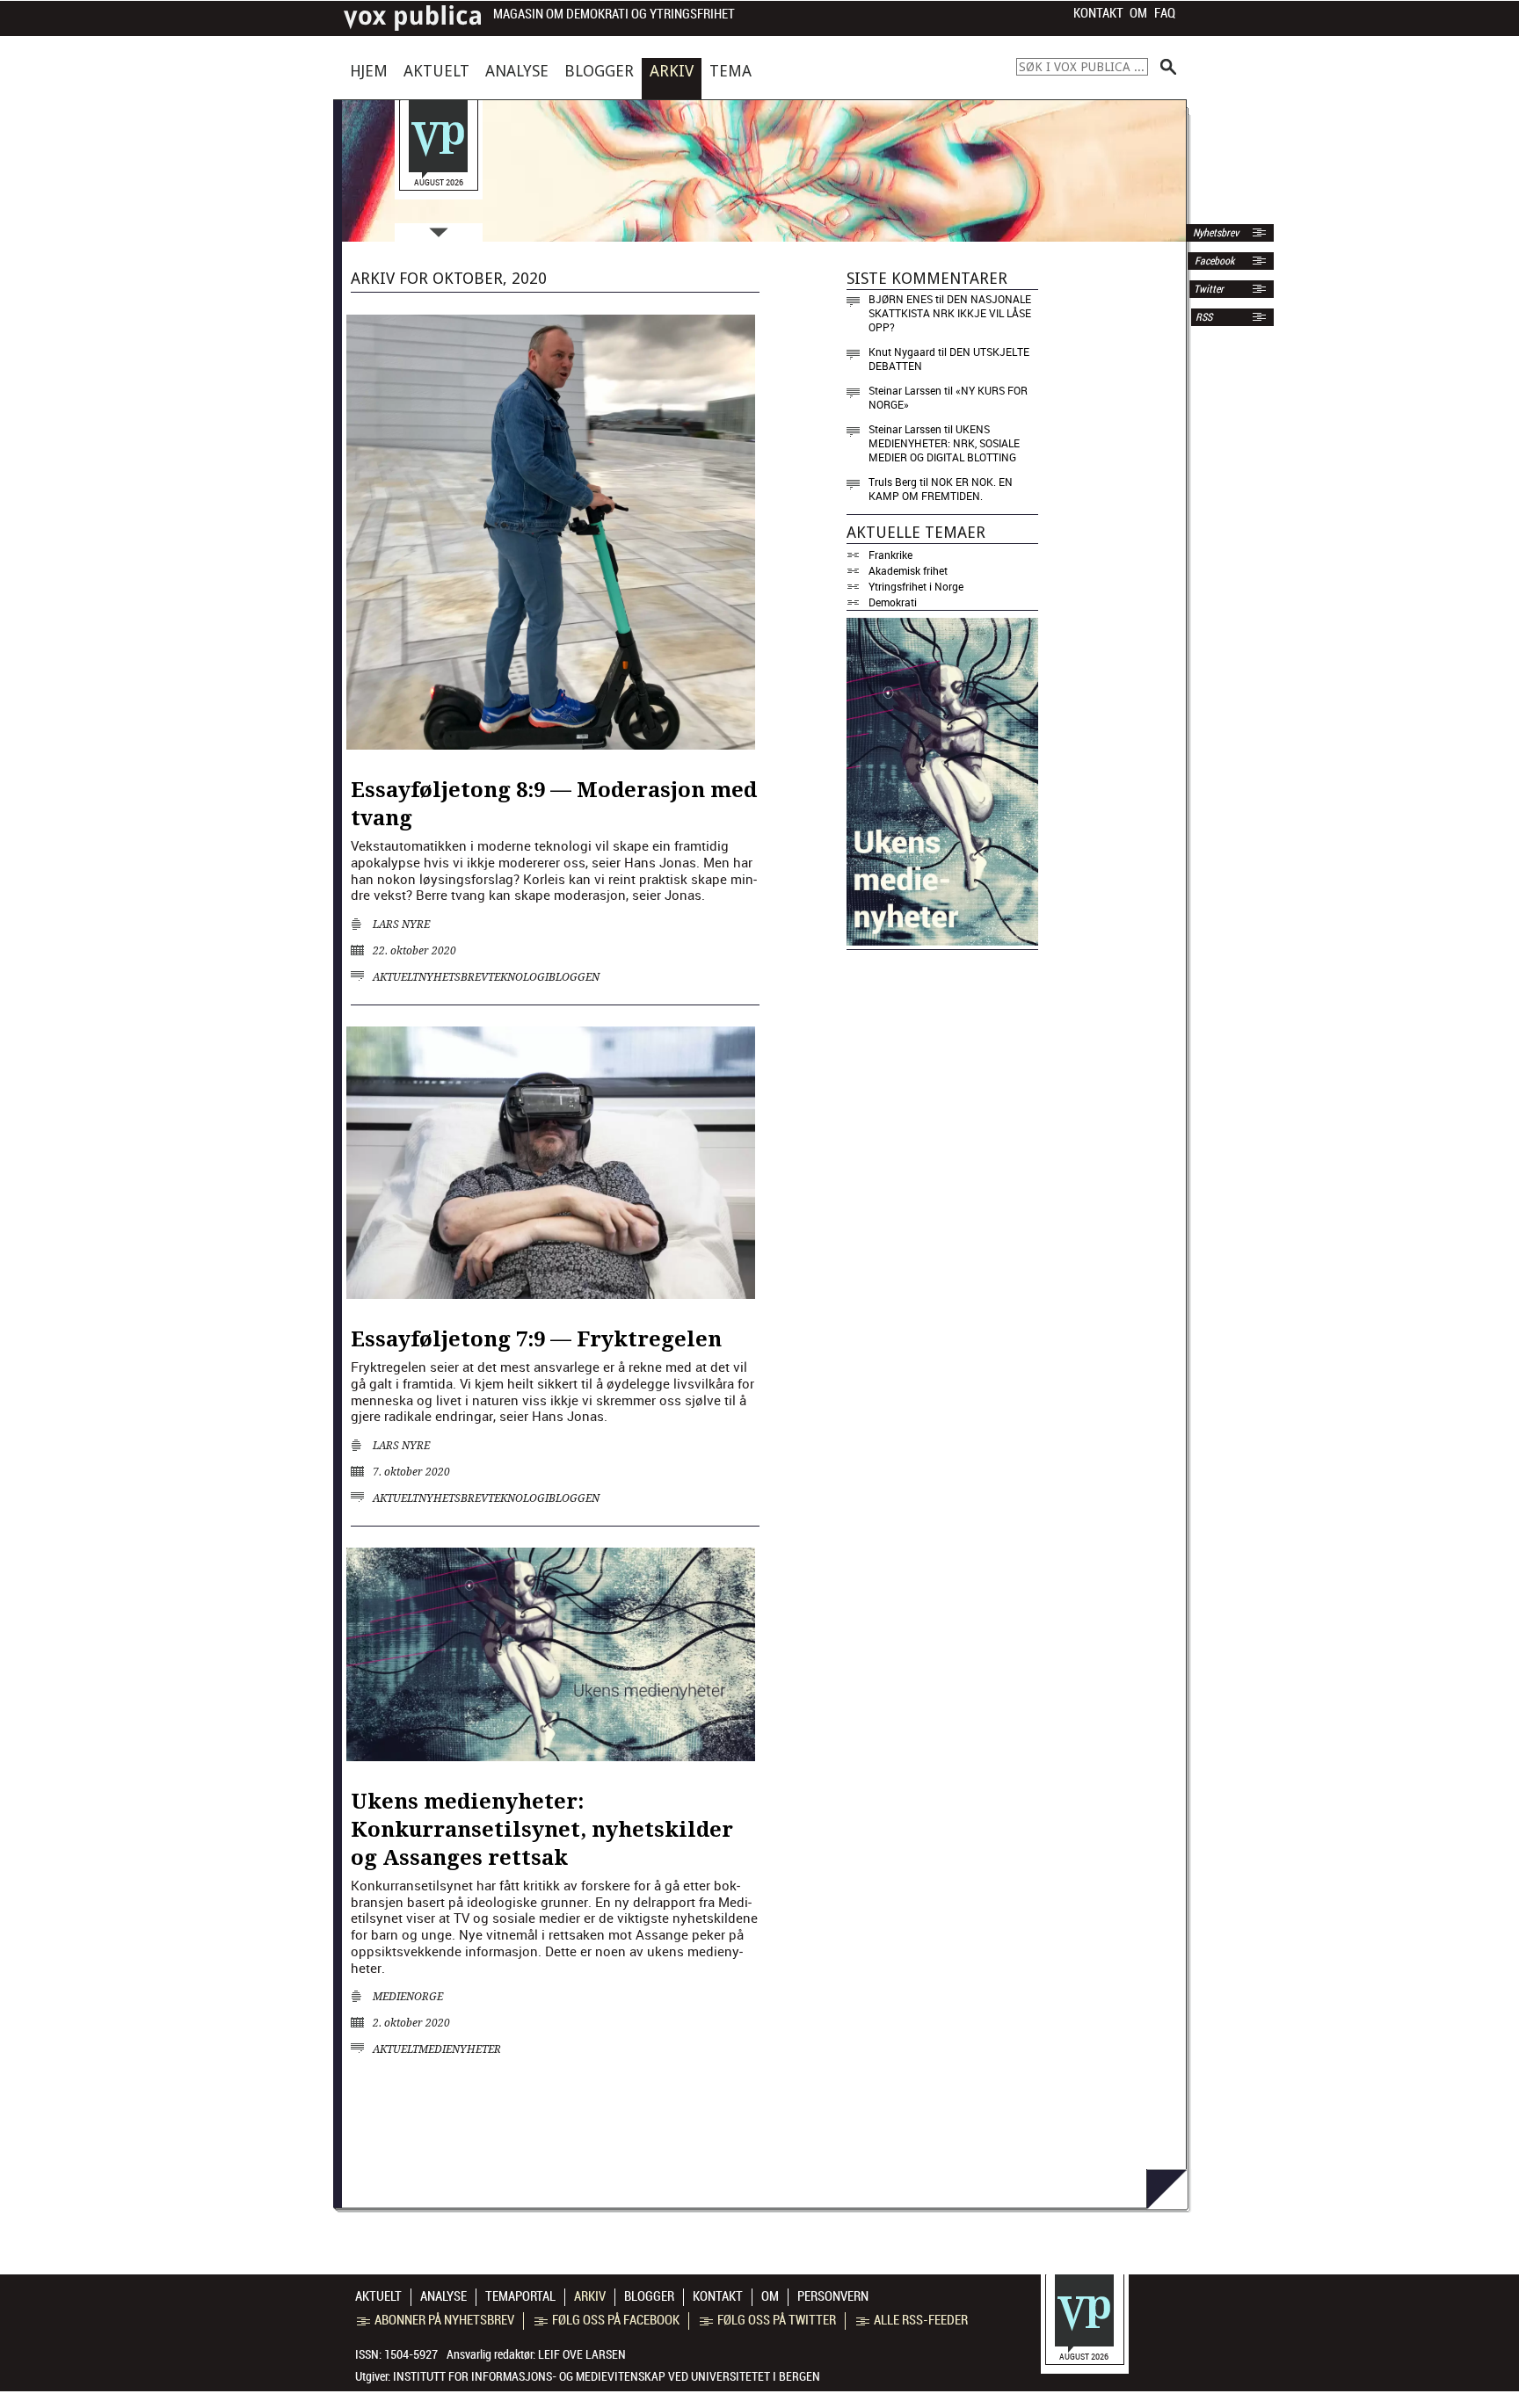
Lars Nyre (401, 925)
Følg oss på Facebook (616, 2320)
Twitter (1209, 289)
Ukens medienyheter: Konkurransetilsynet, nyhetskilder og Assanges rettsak (542, 1830)
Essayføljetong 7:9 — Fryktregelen (536, 1339)
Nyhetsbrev (1214, 233)
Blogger (599, 71)
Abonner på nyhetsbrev (444, 2320)
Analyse (517, 71)
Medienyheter (460, 2049)
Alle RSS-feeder (921, 2320)
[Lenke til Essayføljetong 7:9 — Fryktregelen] (551, 1294)
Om (1138, 13)
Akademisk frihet (908, 570)
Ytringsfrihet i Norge (916, 586)
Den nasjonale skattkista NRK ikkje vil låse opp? (950, 313)
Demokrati (893, 602)
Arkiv (672, 71)
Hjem (369, 71)
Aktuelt (436, 71)
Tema (730, 71)
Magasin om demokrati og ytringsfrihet (614, 15)
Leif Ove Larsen (582, 2354)
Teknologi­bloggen (544, 977)
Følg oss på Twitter (777, 2320)
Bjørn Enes (901, 299)
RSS (1204, 317)
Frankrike (890, 555)
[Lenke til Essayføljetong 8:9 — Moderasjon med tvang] (551, 744)
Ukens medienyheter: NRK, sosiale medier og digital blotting (944, 443)
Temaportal (520, 2296)
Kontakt (1098, 13)
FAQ (1165, 13)
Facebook (1213, 261)
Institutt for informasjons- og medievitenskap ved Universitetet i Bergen (607, 2376)
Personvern (833, 2296)
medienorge (408, 1997)
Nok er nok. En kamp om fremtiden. (941, 489)
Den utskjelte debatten (949, 359)
